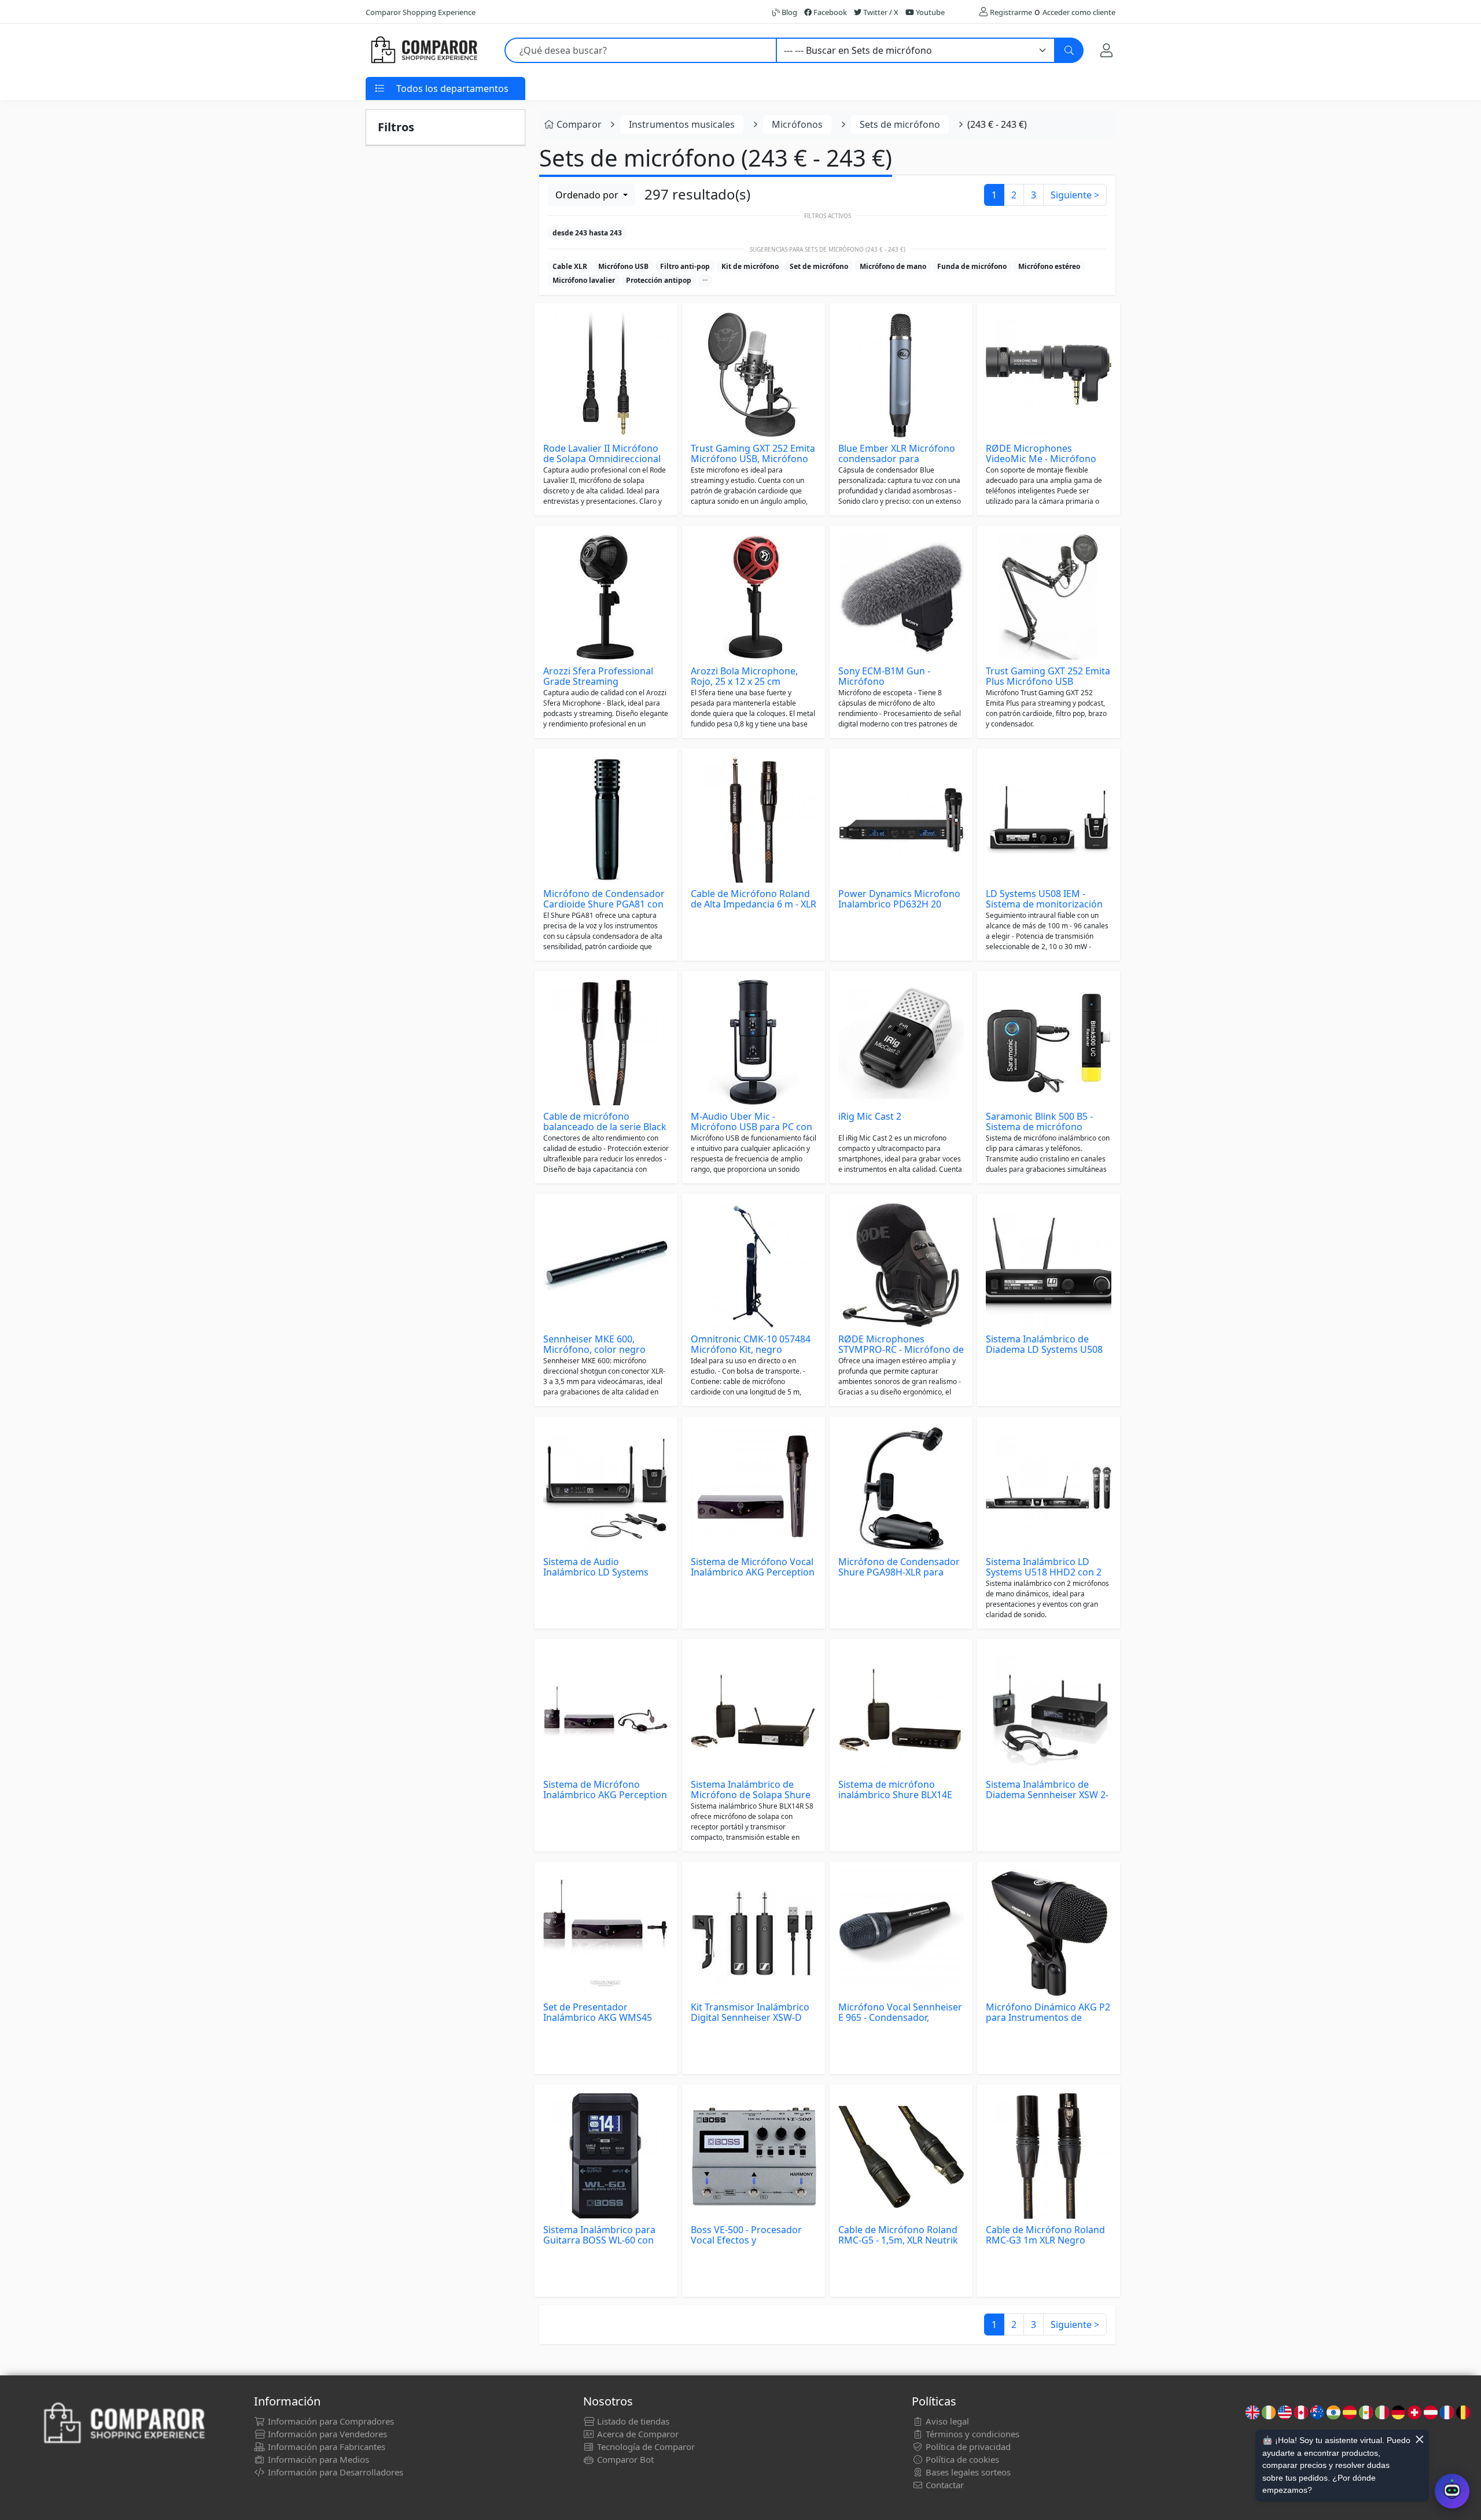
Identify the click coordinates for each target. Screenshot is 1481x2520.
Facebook (829, 12)
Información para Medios (317, 2459)
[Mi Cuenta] (1106, 50)
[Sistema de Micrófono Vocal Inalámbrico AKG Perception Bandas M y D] (754, 1488)
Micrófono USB (623, 266)
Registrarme (1011, 12)
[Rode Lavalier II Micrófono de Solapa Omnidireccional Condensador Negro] (606, 375)
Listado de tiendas (632, 2421)
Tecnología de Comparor (645, 2447)
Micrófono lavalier (584, 280)
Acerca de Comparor (637, 2434)
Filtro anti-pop (685, 266)
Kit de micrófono (750, 266)
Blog (789, 12)
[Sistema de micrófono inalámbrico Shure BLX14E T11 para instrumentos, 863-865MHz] (901, 1711)
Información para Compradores (330, 2421)
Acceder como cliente (1079, 12)
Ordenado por (588, 195)
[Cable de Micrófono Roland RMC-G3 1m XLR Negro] (1049, 2156)
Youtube (929, 12)
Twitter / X (880, 12)
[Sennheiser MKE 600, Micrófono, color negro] (606, 1265)
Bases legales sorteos (967, 2472)
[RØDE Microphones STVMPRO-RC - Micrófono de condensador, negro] (901, 1265)
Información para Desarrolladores (334, 2472)
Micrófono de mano (893, 266)
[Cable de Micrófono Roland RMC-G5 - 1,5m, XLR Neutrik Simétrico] (901, 2156)
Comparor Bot (624, 2459)
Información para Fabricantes (325, 2447)
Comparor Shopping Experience (421, 12)
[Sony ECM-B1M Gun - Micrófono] (901, 597)
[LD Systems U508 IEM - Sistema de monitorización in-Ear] (1049, 820)
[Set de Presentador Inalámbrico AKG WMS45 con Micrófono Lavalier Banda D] (606, 1933)
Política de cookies (961, 2459)
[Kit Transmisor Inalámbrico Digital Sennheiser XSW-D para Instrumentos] (754, 1933)
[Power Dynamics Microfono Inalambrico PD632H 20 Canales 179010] (901, 820)
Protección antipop (659, 280)
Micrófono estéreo (1049, 266)
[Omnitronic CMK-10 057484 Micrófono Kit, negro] (754, 1265)
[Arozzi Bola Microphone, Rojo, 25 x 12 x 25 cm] (754, 597)
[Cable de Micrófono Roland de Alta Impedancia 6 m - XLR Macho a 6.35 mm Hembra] (754, 820)
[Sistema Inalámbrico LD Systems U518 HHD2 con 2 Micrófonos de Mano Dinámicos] (1049, 1488)
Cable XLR (570, 266)
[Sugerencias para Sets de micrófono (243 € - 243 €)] (705, 281)
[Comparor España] (423, 50)
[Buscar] (1069, 50)
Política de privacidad (967, 2447)
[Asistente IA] (1452, 2491)
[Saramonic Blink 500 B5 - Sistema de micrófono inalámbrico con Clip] (1049, 1043)
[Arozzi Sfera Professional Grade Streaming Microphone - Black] (606, 597)
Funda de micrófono (972, 266)
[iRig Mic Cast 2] (901, 1043)
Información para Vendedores (326, 2434)
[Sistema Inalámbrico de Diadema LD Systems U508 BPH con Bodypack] (1049, 1265)
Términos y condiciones (971, 2434)
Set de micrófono (819, 266)
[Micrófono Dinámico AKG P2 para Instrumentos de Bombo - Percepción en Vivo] (1049, 1933)
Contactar (944, 2485)
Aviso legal (946, 2421)
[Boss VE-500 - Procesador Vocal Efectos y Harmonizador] (754, 2156)
